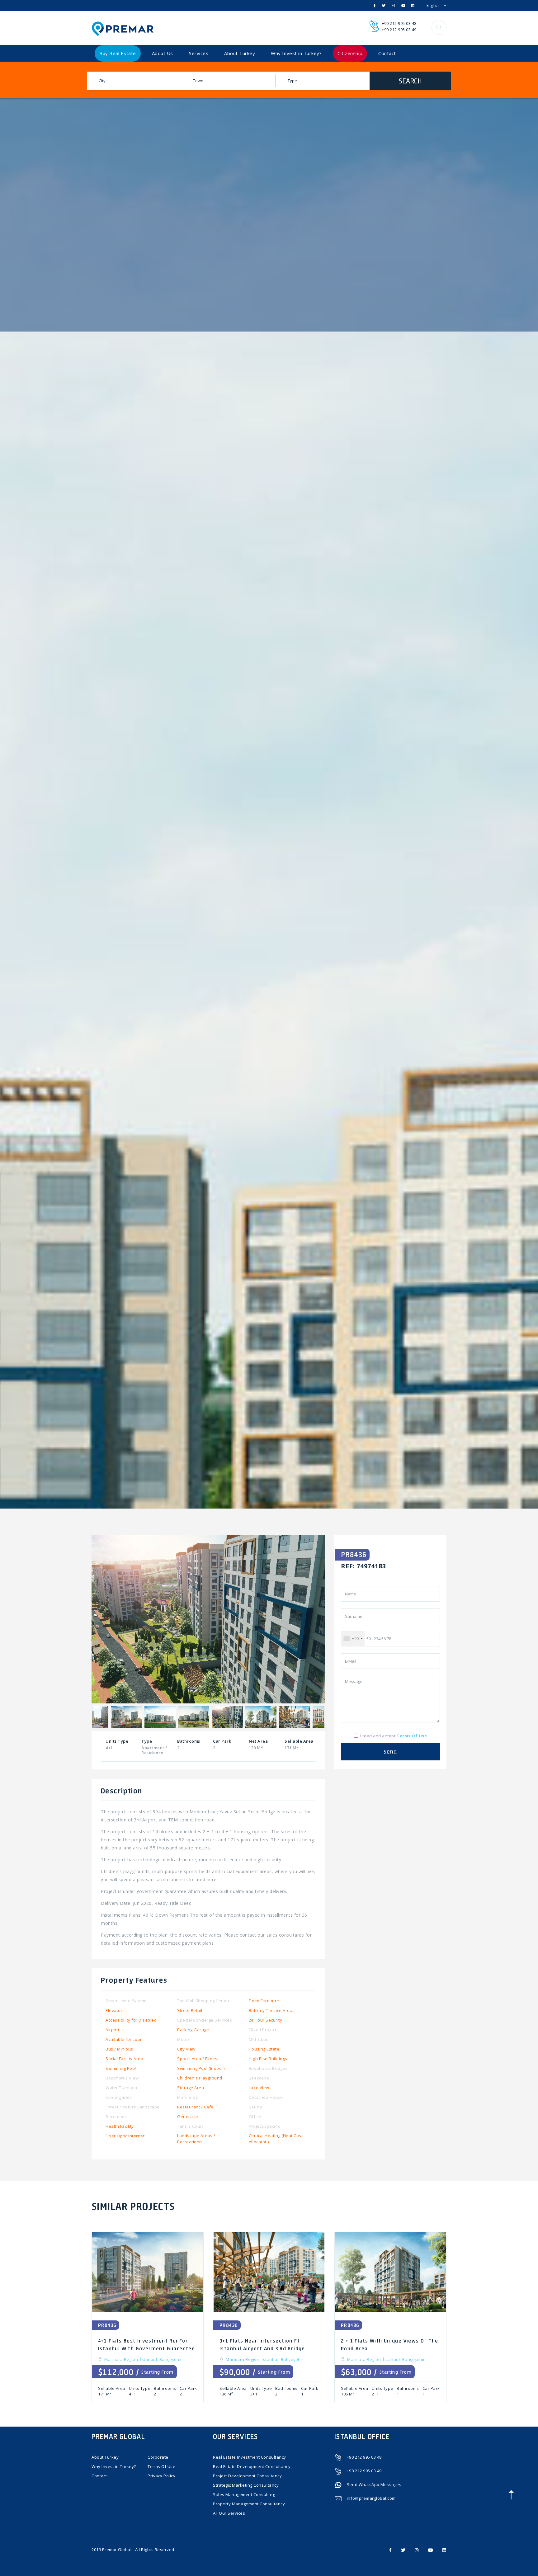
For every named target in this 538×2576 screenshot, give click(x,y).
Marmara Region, (122, 2359)
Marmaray (188, 2097)
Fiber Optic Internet (125, 2136)
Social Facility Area (124, 2059)
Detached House (266, 2097)
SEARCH (410, 81)
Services (199, 53)
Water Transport (122, 2088)
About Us (163, 53)
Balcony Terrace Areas (272, 2010)
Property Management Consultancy (249, 2504)
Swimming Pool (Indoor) (201, 2068)
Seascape (259, 2078)
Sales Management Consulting (244, 2494)
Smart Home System (126, 2001)
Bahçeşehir (171, 2359)
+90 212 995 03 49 (399, 30)
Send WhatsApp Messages (374, 2484)
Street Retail (190, 2010)
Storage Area (191, 2088)
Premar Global (117, 2550)
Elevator (114, 2010)
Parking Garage (193, 2030)
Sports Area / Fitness (198, 2059)
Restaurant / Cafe (195, 2107)
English (433, 5)
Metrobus (259, 2039)
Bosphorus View (122, 2078)
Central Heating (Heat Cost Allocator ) (276, 2139)
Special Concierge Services (205, 2020)
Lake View (259, 2088)
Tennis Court (190, 2126)
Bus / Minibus (119, 2049)
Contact (387, 53)
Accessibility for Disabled (131, 2020)
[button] (439, 27)
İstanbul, (150, 2359)
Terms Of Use (161, 2466)
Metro (183, 2039)
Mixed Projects (264, 2030)
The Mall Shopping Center (203, 2001)
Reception (116, 2117)
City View (186, 2049)
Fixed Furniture (264, 2001)
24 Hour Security (265, 2020)
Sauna (255, 2107)
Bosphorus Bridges (268, 2068)
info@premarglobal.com (371, 2498)
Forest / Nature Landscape (133, 2107)
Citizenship (350, 53)
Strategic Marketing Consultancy (246, 2485)
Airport (113, 2030)
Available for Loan (124, 2039)
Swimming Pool (121, 2068)
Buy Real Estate (118, 53)
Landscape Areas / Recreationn (196, 2139)
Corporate (158, 2457)
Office (255, 2117)
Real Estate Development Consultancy (252, 2466)
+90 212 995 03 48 (399, 23)
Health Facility (120, 2126)
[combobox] (353, 1639)
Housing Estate (264, 2049)
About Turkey (240, 53)
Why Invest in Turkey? (296, 53)
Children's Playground (200, 2078)
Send (390, 1752)
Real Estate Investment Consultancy (250, 2457)
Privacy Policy (161, 2476)
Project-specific (264, 2126)
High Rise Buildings (268, 2059)
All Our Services (229, 2513)
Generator (188, 2117)
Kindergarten (119, 2097)
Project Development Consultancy (247, 2476)
